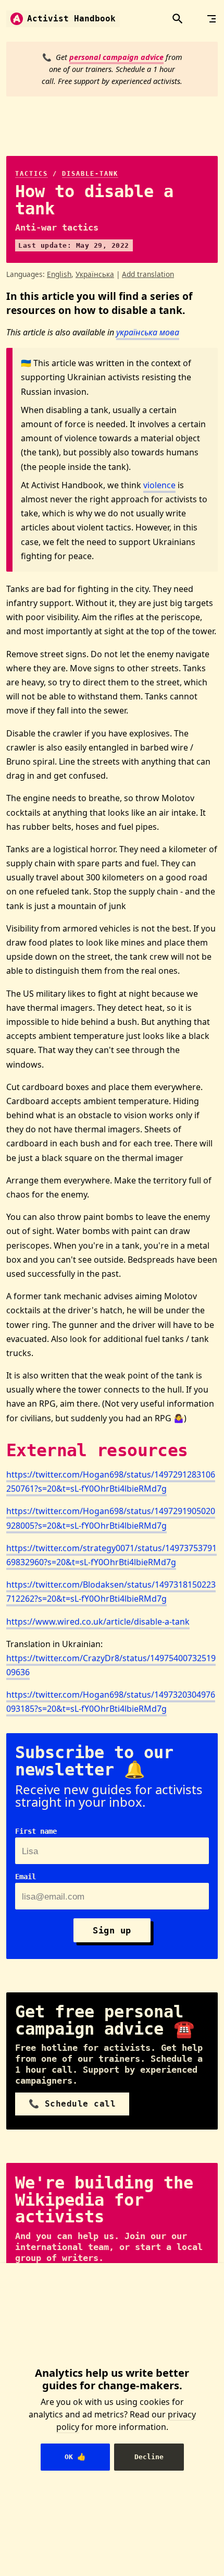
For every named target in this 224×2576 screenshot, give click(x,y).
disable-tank (90, 174)
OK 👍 (75, 2457)
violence (159, 485)
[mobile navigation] (211, 19)
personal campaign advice (116, 57)
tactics (32, 174)
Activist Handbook (71, 19)
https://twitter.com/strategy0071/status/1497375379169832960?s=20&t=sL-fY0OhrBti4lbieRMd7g (111, 1555)
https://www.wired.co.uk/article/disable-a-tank (98, 1622)
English (59, 274)
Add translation (148, 274)
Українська (95, 274)
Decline (149, 2457)
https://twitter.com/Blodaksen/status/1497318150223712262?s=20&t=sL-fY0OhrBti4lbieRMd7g (111, 1592)
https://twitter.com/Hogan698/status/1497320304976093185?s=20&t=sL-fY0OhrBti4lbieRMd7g (111, 1702)
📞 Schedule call (72, 2104)
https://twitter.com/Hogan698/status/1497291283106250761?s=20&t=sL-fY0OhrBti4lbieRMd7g (111, 1481)
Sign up (112, 1930)
